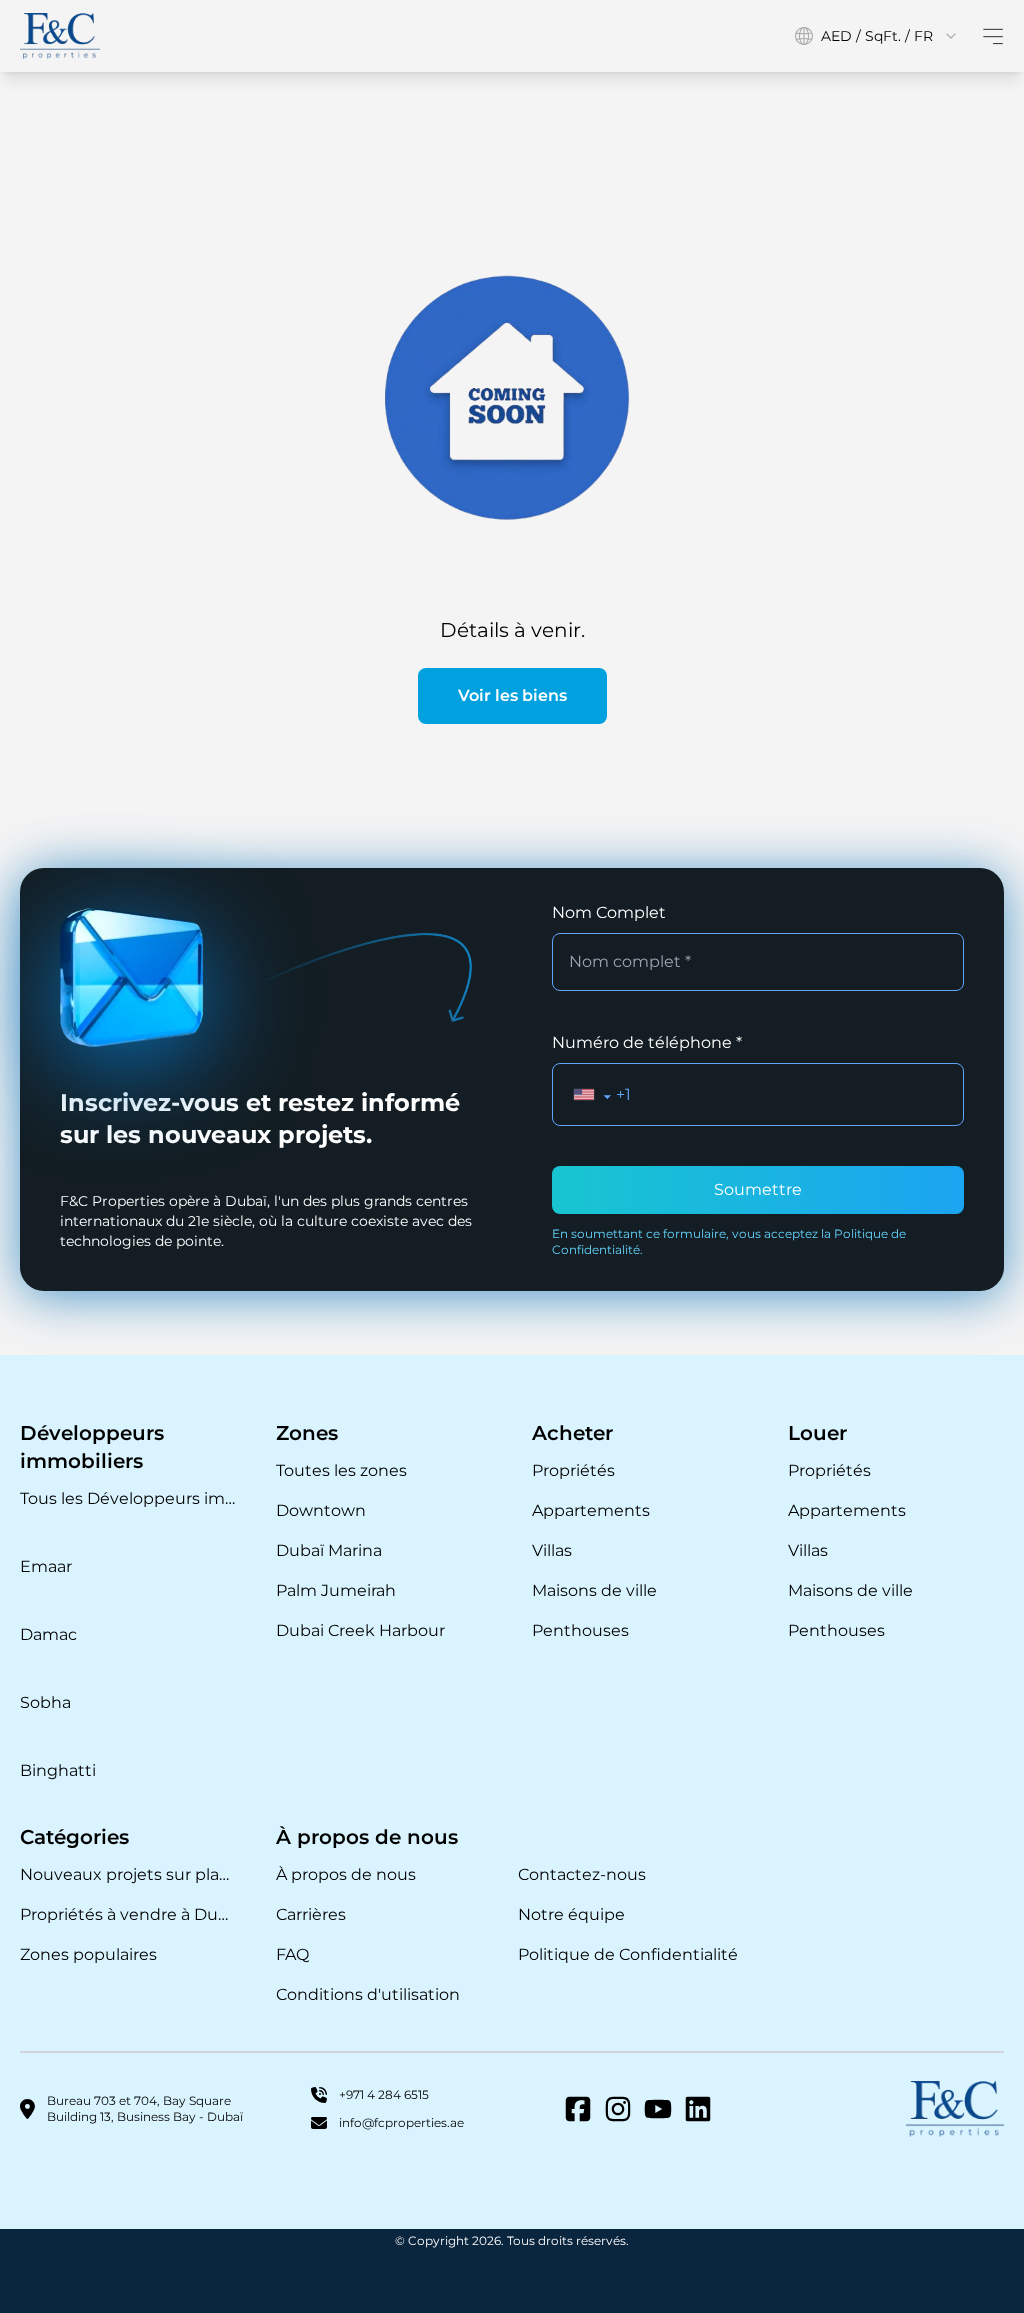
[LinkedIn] (698, 2109)
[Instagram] (618, 2109)
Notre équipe (571, 1914)
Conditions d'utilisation (368, 1994)
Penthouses (580, 1630)
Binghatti (58, 1770)
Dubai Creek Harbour (360, 1630)
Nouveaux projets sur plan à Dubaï (128, 1874)
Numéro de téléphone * (647, 1042)
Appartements (591, 1510)
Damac (48, 1634)
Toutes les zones (341, 1470)
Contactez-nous (582, 1874)
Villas (552, 1550)
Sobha (45, 1702)
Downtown (321, 1510)
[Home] (60, 36)
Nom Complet (609, 912)
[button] (592, 1094)
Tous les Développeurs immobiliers (128, 1498)
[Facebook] (578, 2109)
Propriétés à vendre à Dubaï (128, 1914)
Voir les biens (512, 695)
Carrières (311, 1914)
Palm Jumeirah (336, 1590)
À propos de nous (346, 1874)
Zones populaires (88, 1954)
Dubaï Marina (329, 1550)
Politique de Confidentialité (628, 1954)
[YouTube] (658, 2109)
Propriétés (573, 1470)
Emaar (46, 1566)
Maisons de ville (594, 1590)
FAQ (292, 1954)
